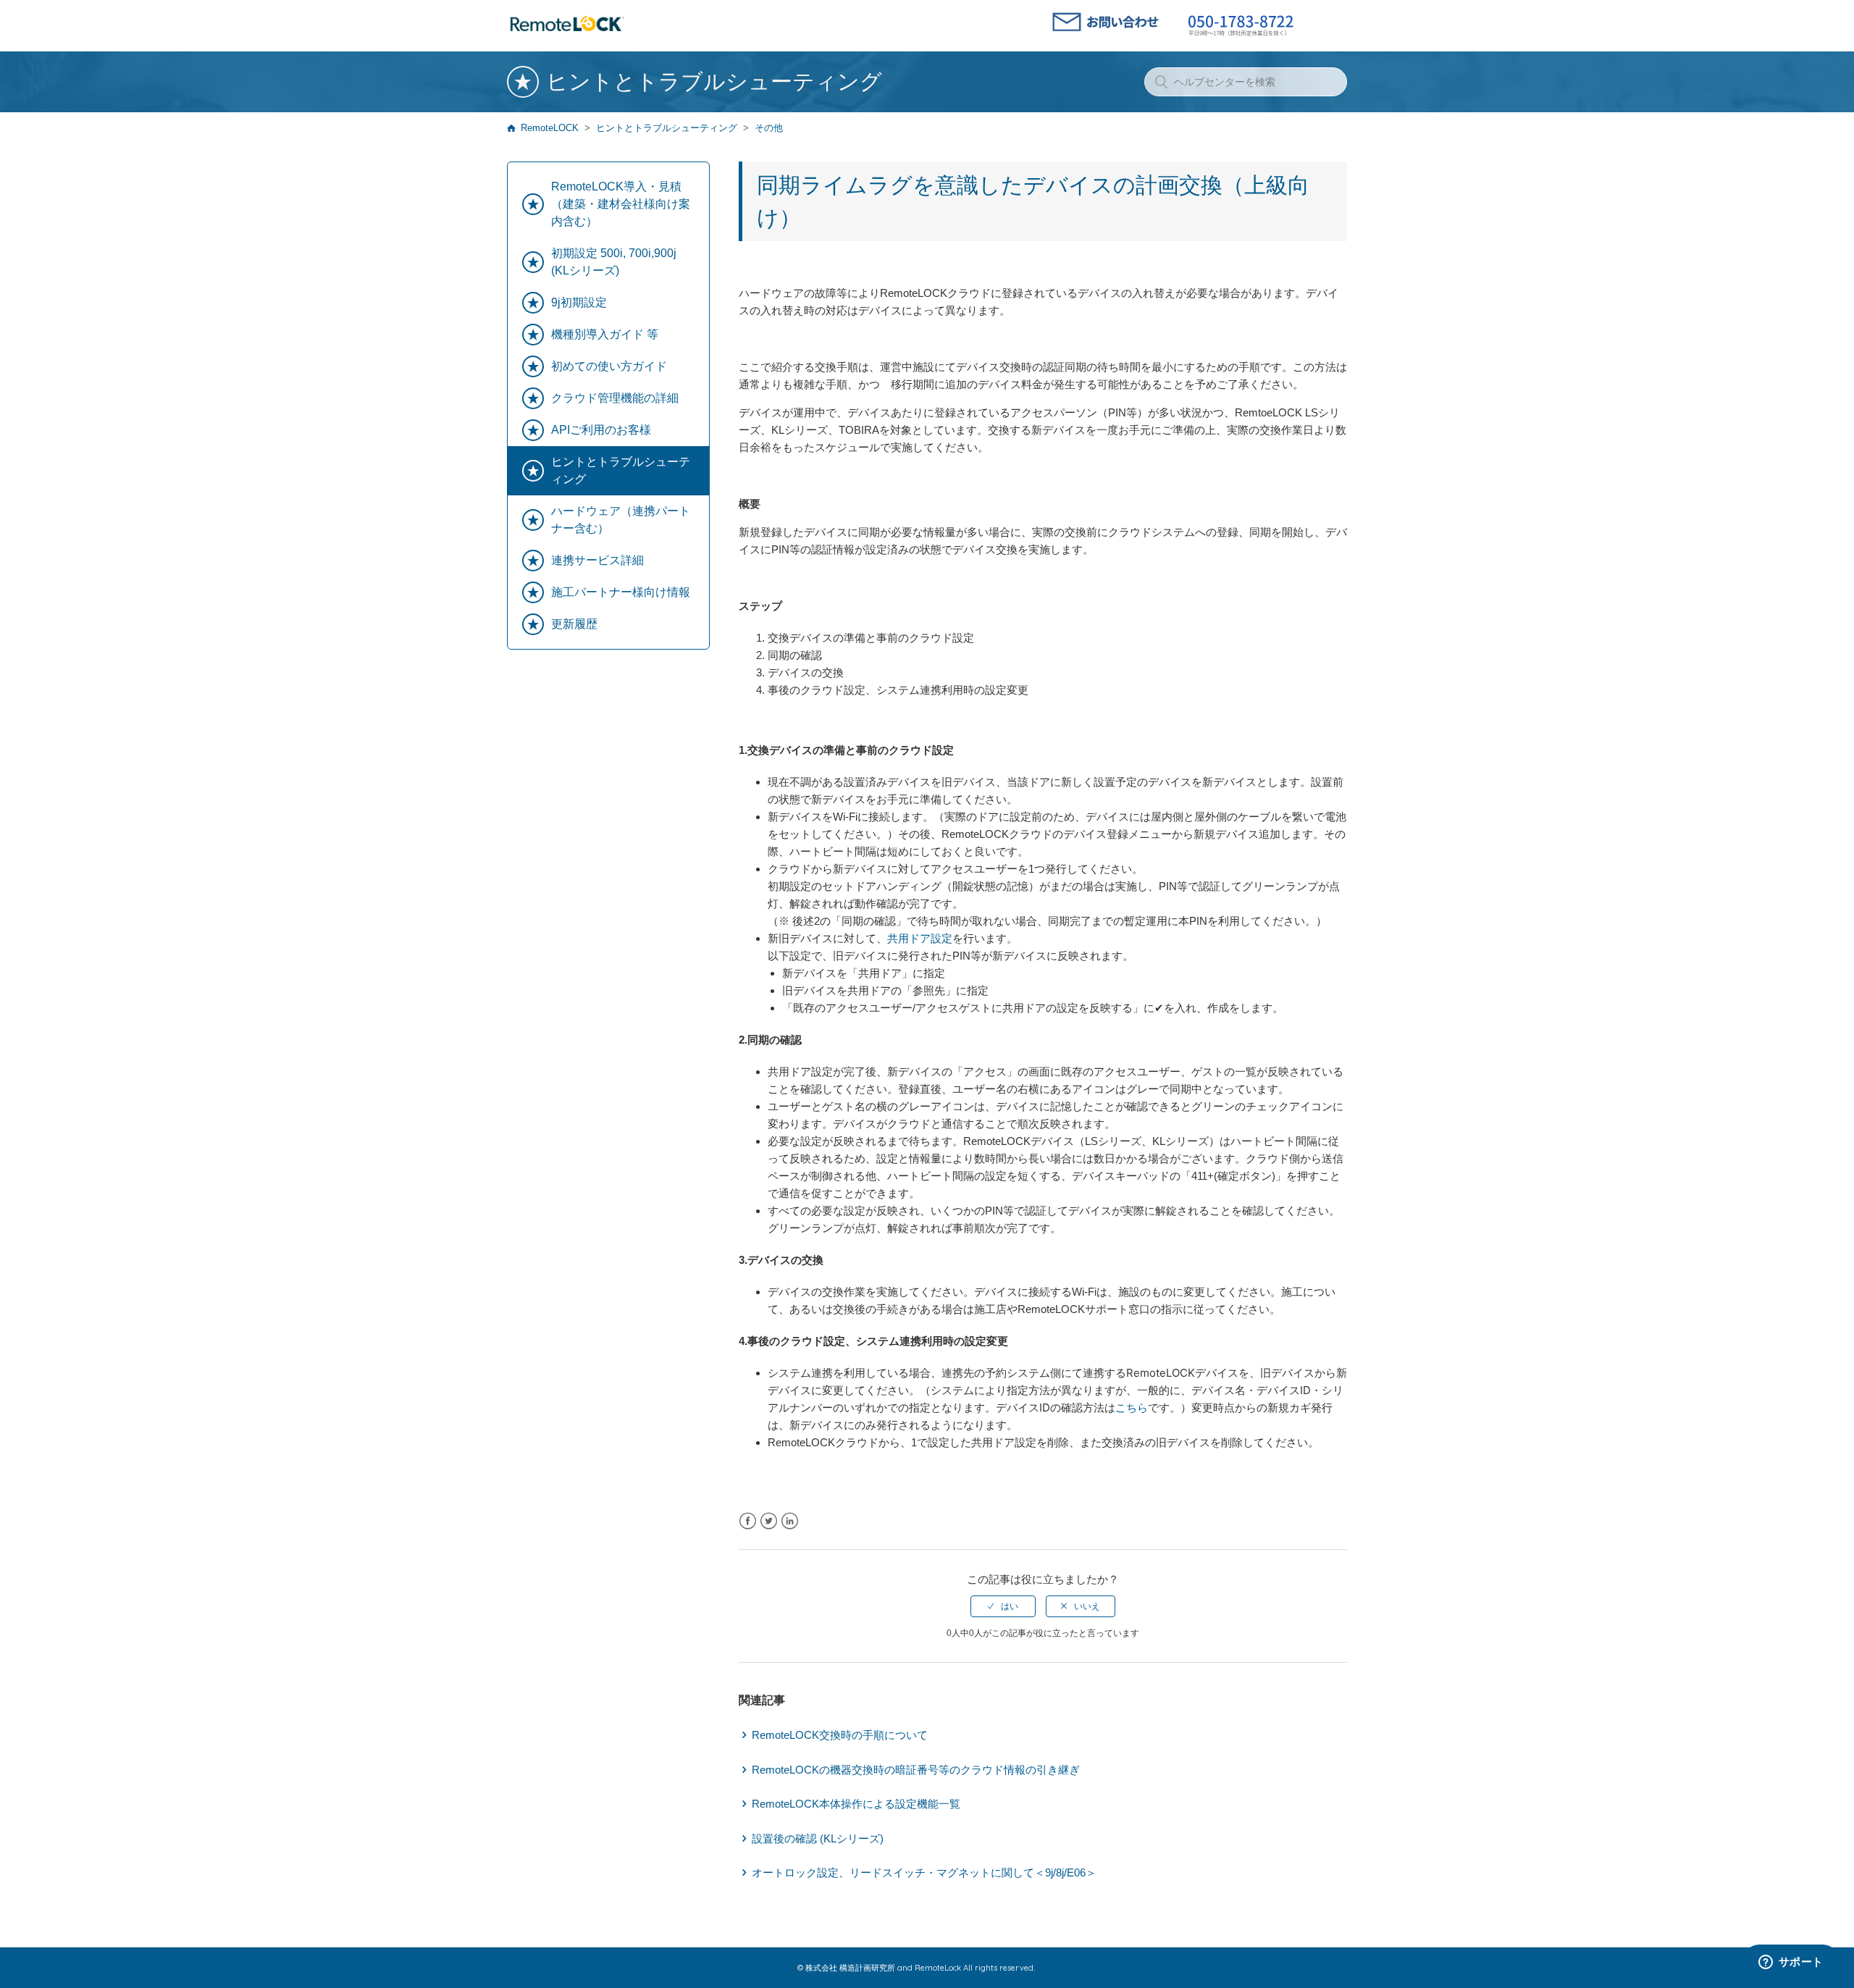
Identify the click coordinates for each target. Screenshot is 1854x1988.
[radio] (1003, 1606)
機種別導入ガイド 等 (605, 334)
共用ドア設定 (920, 938)
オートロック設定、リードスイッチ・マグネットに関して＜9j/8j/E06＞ (924, 1872)
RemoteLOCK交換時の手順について (840, 1735)
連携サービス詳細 (597, 560)
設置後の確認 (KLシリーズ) (818, 1838)
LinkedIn (790, 1521)
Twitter (769, 1521)
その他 (769, 128)
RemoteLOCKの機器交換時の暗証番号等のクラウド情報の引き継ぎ (916, 1770)
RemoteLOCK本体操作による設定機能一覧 (856, 1804)
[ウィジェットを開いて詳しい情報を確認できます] (1791, 1963)
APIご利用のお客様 (601, 430)
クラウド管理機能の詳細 (615, 398)
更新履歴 (574, 624)
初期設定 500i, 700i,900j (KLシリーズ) (614, 262)
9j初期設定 (579, 302)
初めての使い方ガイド (609, 366)
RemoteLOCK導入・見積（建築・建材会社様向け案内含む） (621, 204)
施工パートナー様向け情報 (621, 592)
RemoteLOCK (550, 128)
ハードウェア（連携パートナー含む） (621, 520)
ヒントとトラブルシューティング (667, 128)
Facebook (748, 1521)
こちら (1132, 1408)
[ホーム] (567, 32)
